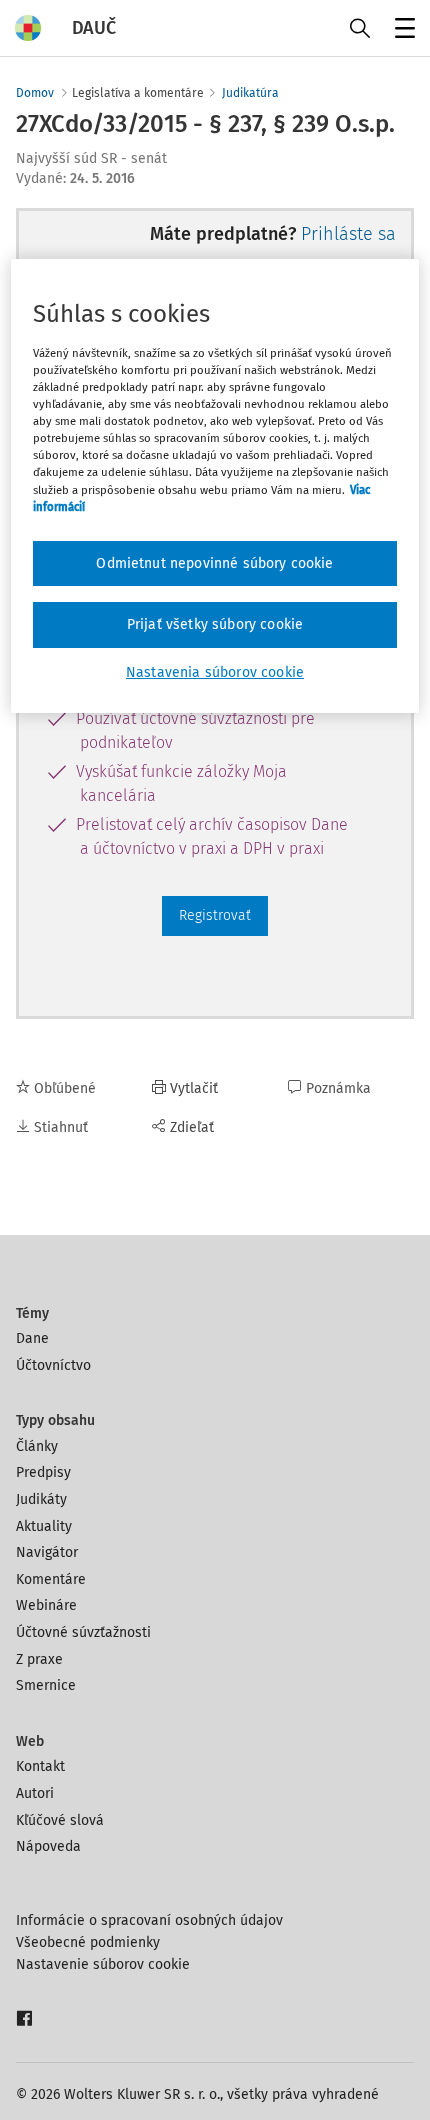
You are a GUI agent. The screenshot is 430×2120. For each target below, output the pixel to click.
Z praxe (39, 1659)
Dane (32, 1338)
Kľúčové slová (60, 1820)
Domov (35, 93)
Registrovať (215, 915)
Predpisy (43, 1472)
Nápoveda (48, 1846)
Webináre (46, 1605)
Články (37, 1446)
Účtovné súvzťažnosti (83, 1632)
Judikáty (41, 1499)
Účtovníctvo (53, 1365)
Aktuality (44, 1526)
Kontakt (40, 1766)
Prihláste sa (348, 234)
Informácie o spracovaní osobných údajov (149, 1920)
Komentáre (51, 1579)
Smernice (46, 1685)
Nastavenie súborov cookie (103, 1964)
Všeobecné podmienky (88, 1942)
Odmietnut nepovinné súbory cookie (214, 563)
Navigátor (47, 1552)
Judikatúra (250, 93)
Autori (35, 1793)
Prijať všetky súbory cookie (215, 624)
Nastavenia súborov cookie (215, 672)
